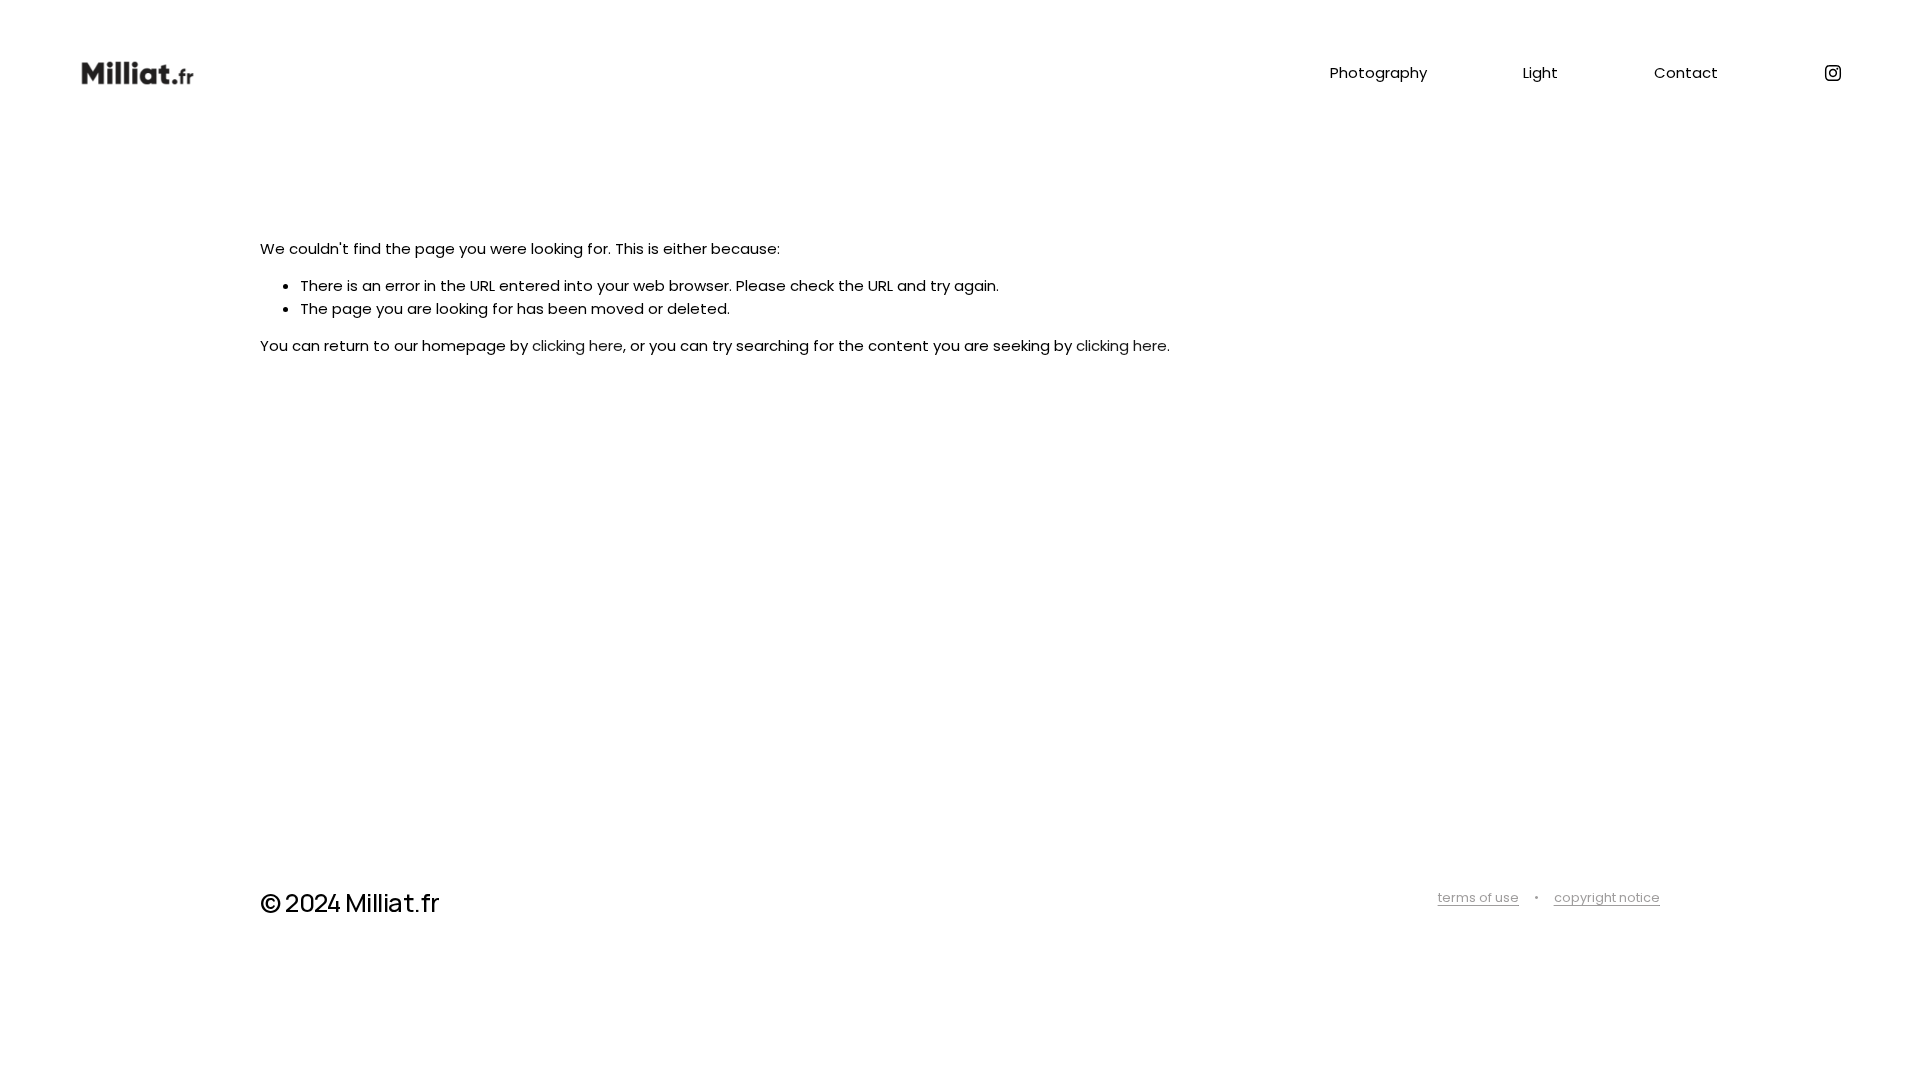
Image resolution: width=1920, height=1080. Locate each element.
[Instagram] (1833, 73)
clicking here (577, 345)
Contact (1686, 72)
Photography (1378, 72)
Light (1540, 72)
